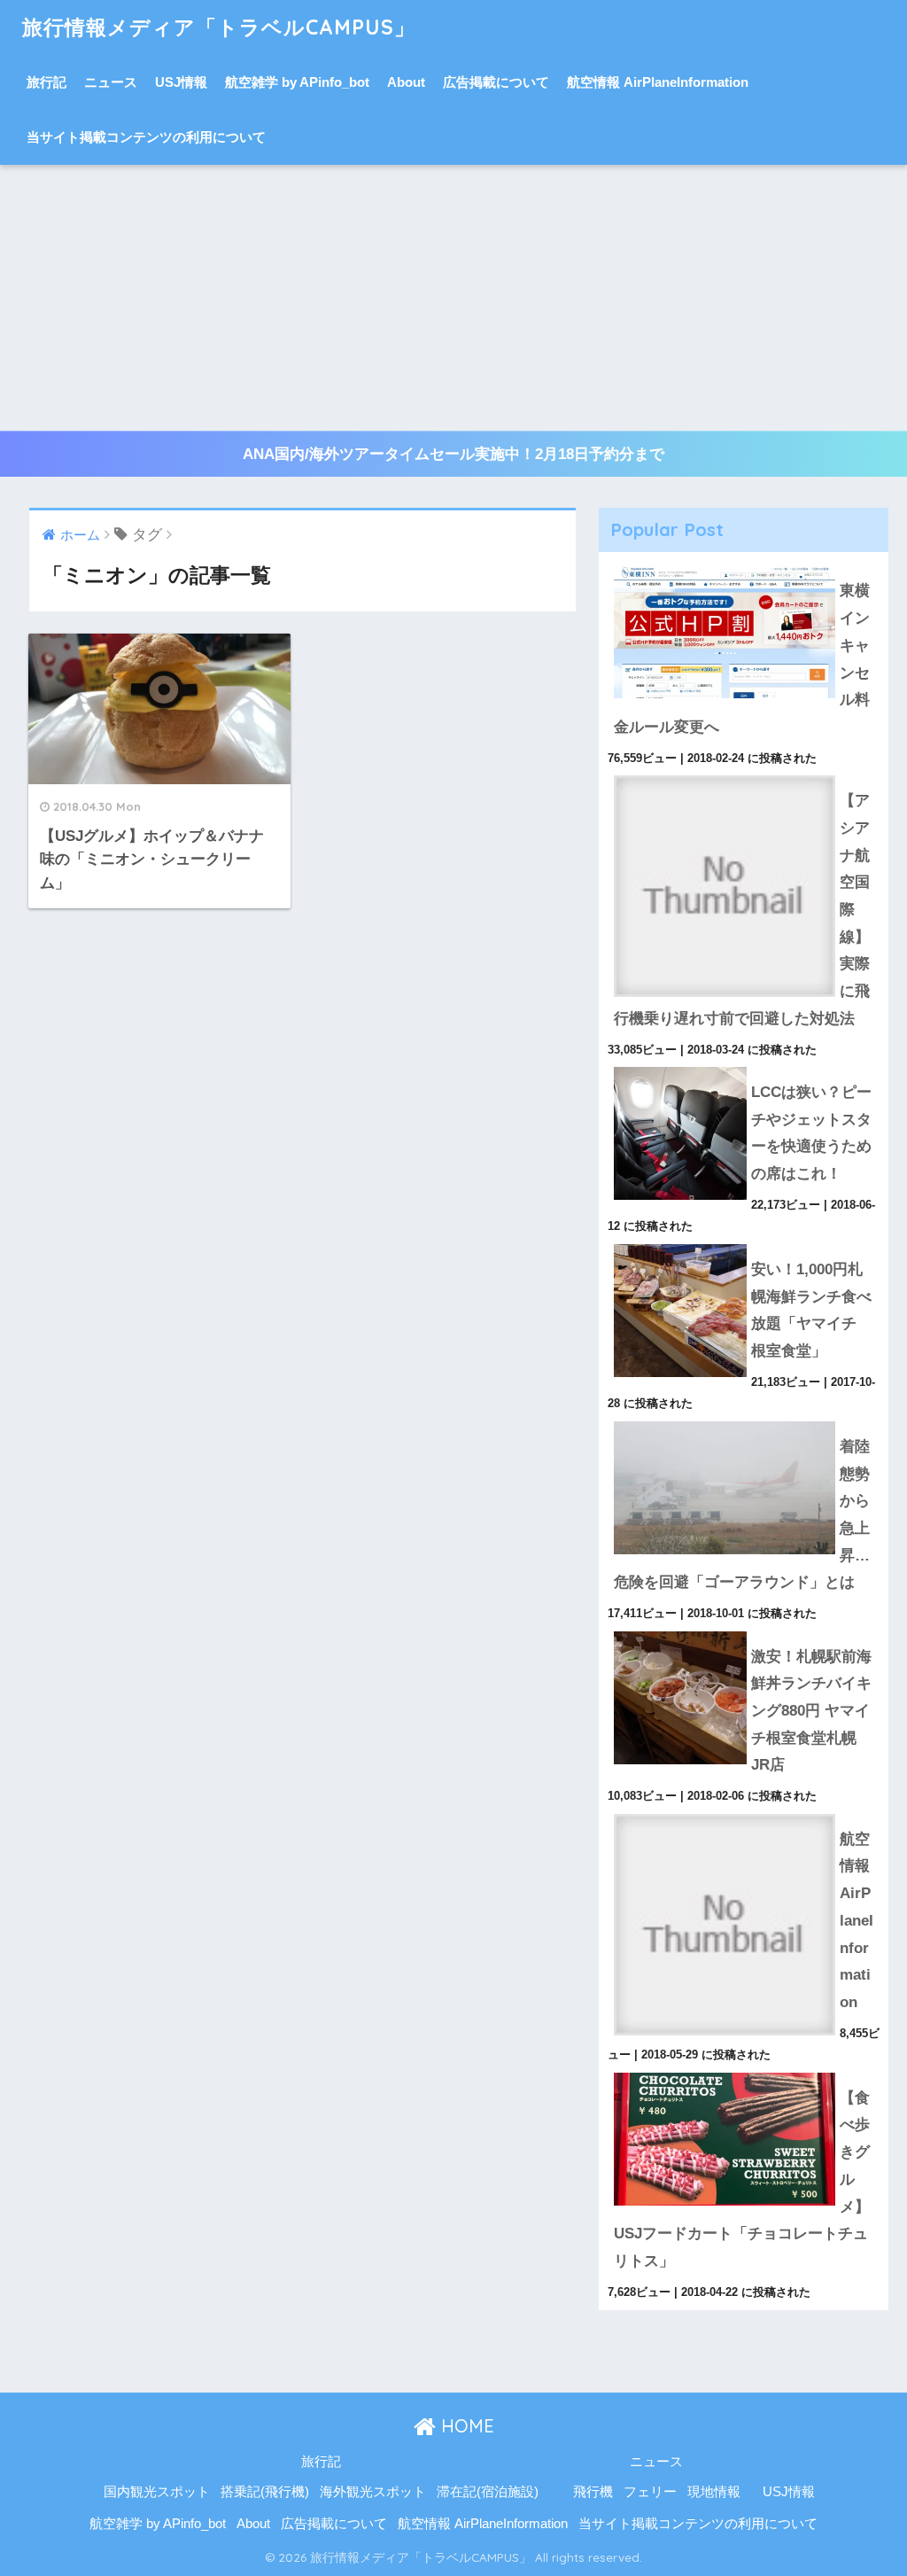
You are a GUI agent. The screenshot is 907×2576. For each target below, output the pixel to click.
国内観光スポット (157, 2492)
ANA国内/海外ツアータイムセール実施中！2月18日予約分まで (453, 454)
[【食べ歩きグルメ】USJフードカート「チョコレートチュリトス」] (744, 2073)
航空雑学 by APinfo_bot (297, 82)
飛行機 (593, 2492)
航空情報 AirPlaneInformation (658, 82)
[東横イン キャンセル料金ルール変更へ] (744, 565)
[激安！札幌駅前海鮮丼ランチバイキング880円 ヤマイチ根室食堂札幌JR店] (744, 1631)
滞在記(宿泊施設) (488, 2492)
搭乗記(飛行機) (265, 2492)
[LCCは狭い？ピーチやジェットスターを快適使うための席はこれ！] (744, 1067)
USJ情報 (181, 82)
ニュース (111, 82)
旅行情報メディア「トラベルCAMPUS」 (219, 27)
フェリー (650, 2492)
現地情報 (714, 2492)
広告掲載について (496, 82)
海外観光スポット (373, 2492)
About (406, 82)
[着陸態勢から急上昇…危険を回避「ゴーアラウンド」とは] (744, 1421)
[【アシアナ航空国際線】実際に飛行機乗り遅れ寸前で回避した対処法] (744, 775)
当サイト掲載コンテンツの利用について (146, 137)
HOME (465, 2426)
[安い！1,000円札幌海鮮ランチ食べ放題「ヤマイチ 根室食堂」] (744, 1244)
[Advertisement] (453, 298)
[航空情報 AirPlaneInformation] (744, 1814)
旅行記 (47, 82)
